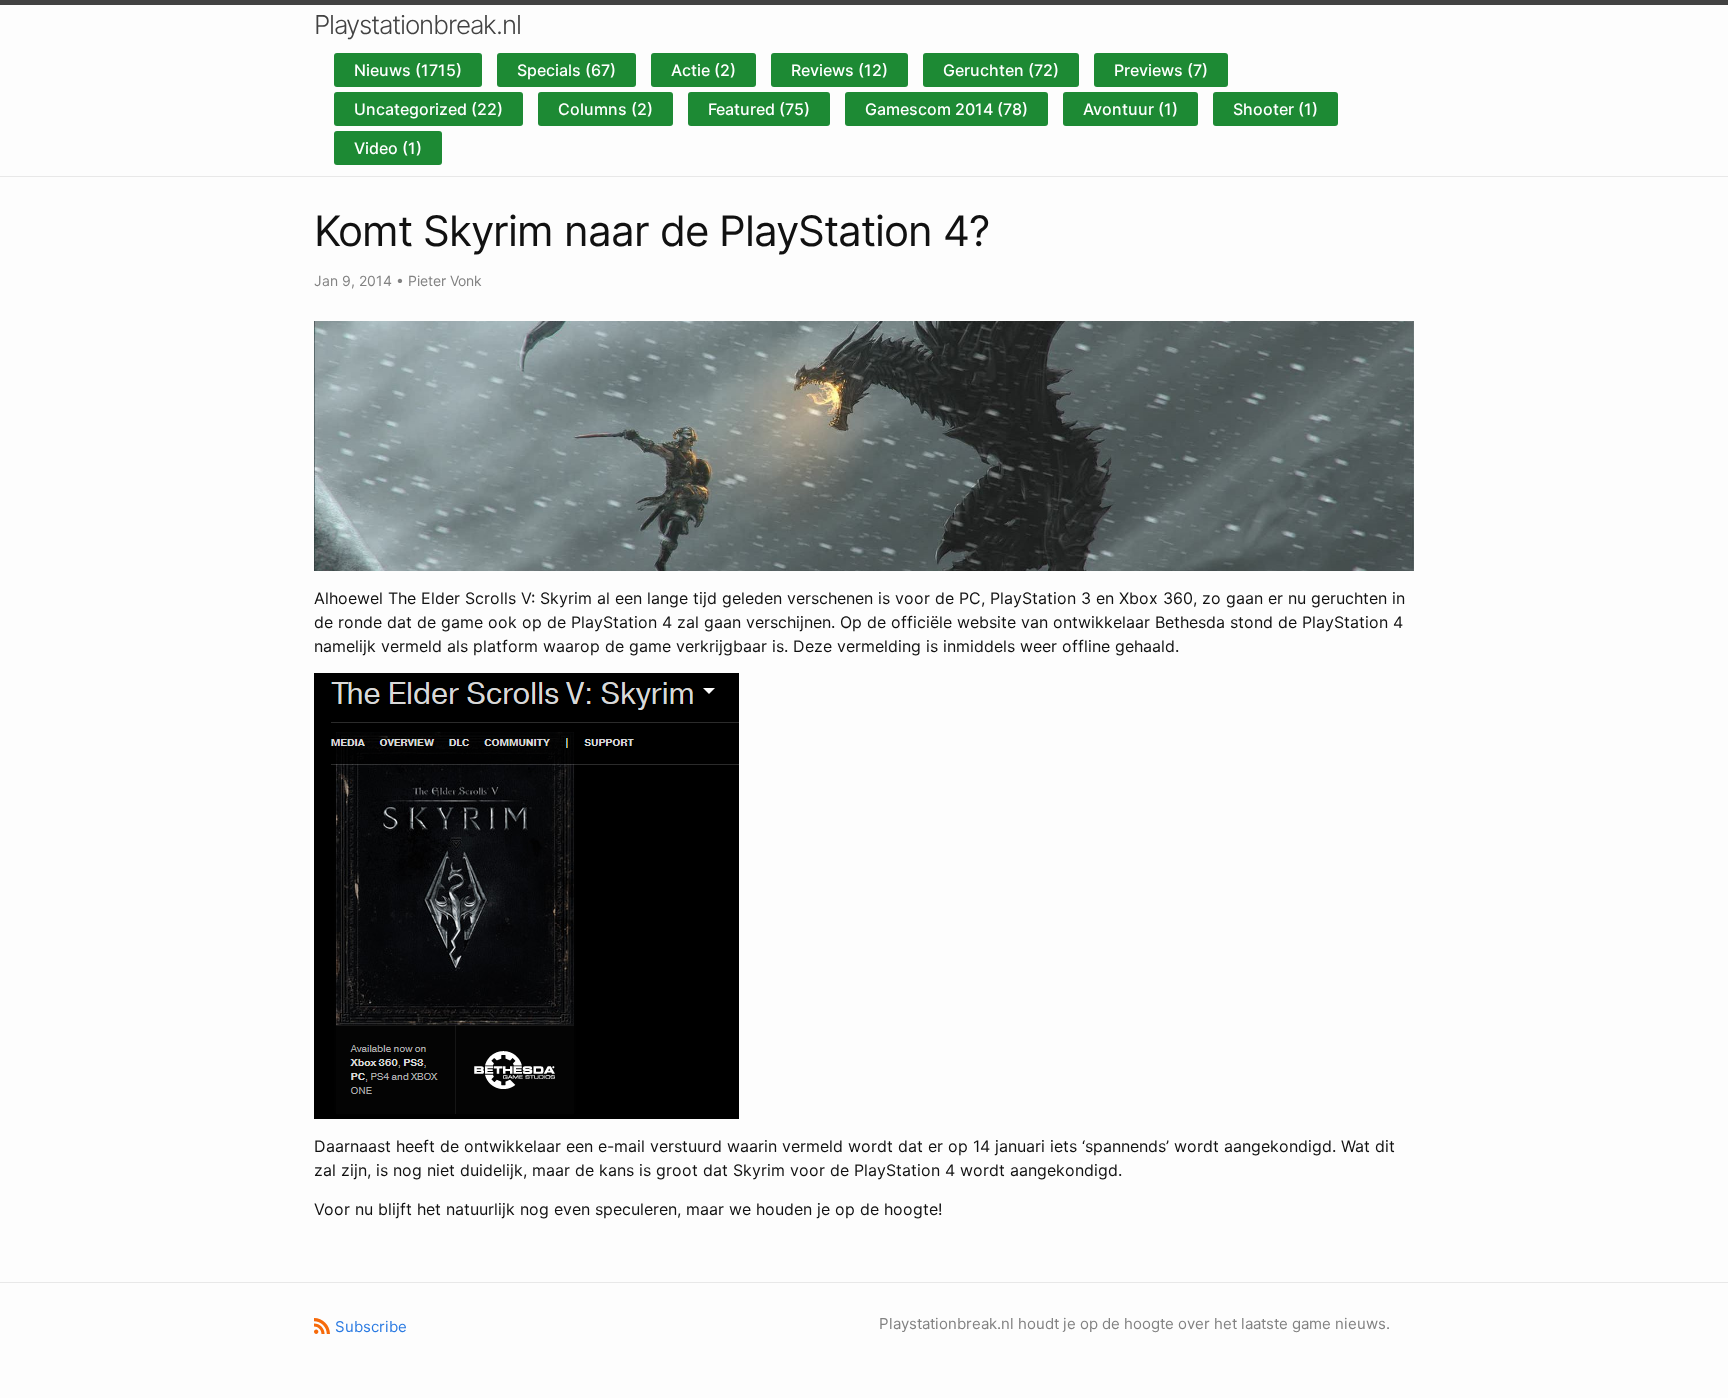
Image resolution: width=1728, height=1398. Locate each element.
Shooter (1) (1275, 109)
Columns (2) (605, 109)
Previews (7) (1161, 70)
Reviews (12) (839, 70)
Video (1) (388, 148)
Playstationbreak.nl (417, 24)
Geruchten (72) (1001, 70)
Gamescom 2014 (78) (946, 109)
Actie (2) (703, 70)
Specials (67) (566, 70)
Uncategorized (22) (428, 109)
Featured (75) (759, 109)
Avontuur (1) (1130, 109)
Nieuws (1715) (408, 70)
